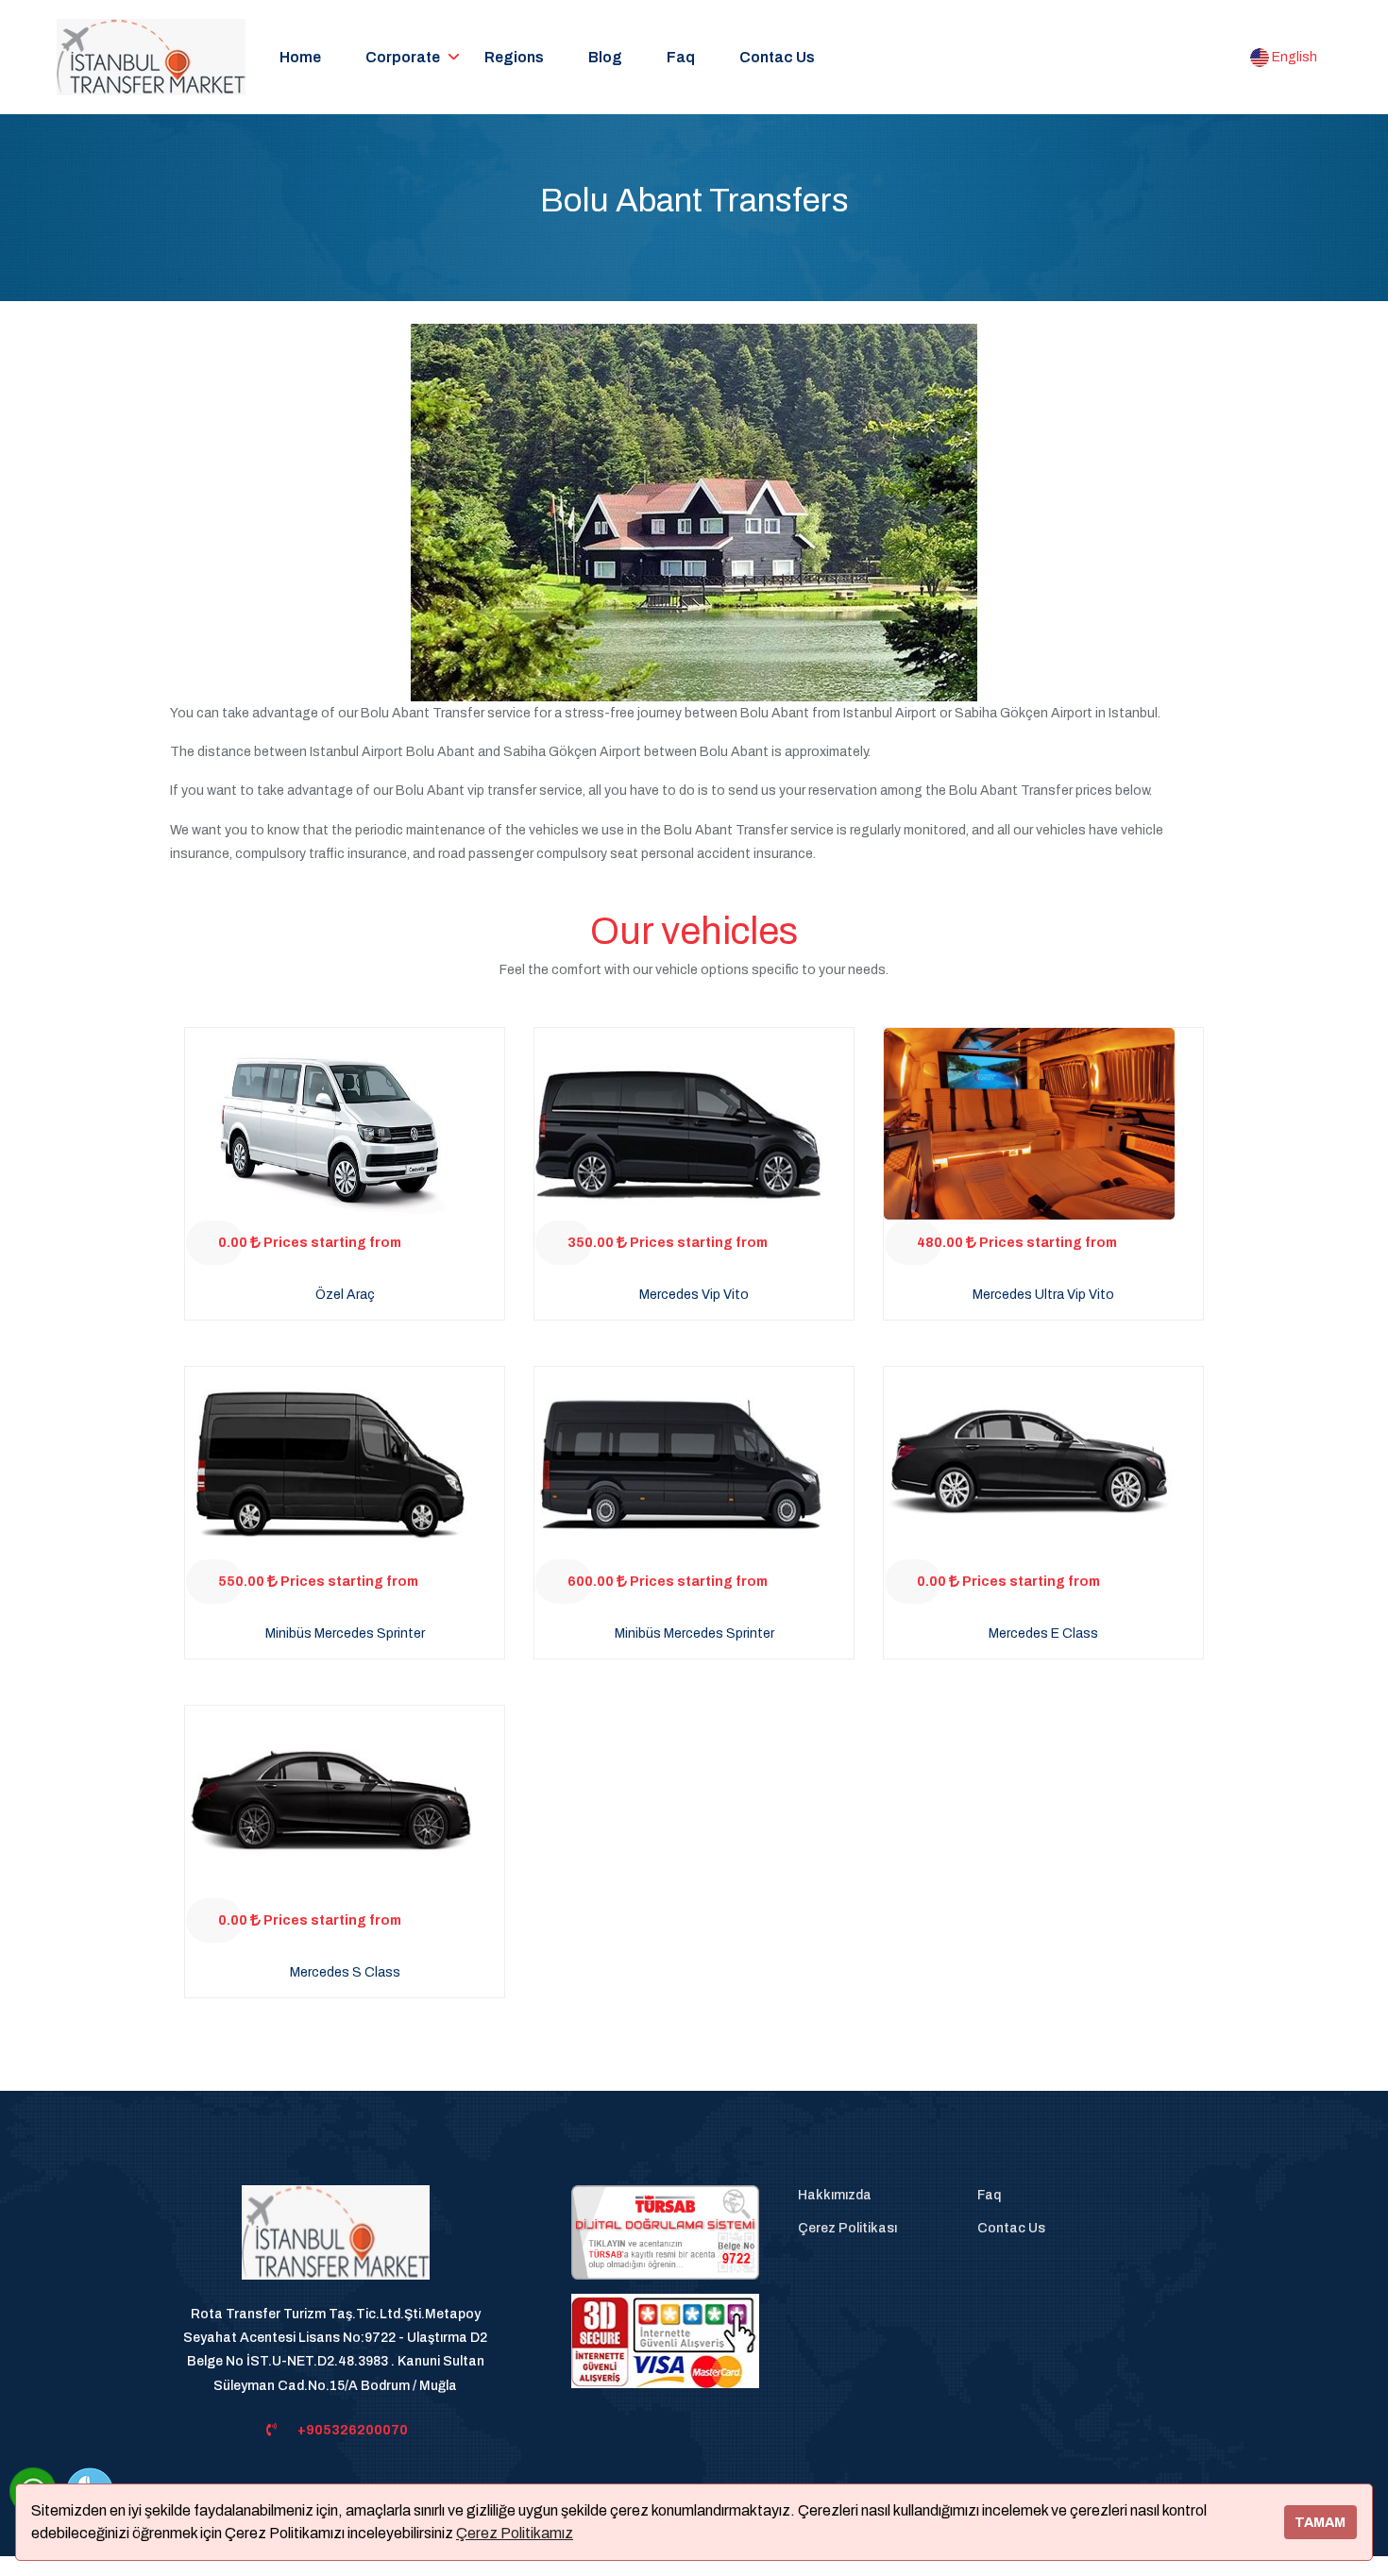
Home (300, 57)
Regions (514, 57)
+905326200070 (353, 2430)
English (1293, 57)
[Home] (336, 2243)
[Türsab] (665, 2232)
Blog (605, 57)
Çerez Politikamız (515, 2533)
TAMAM (1320, 2522)
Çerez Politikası (847, 2228)
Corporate (403, 57)
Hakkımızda (835, 2195)
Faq (681, 57)
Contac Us (777, 57)
